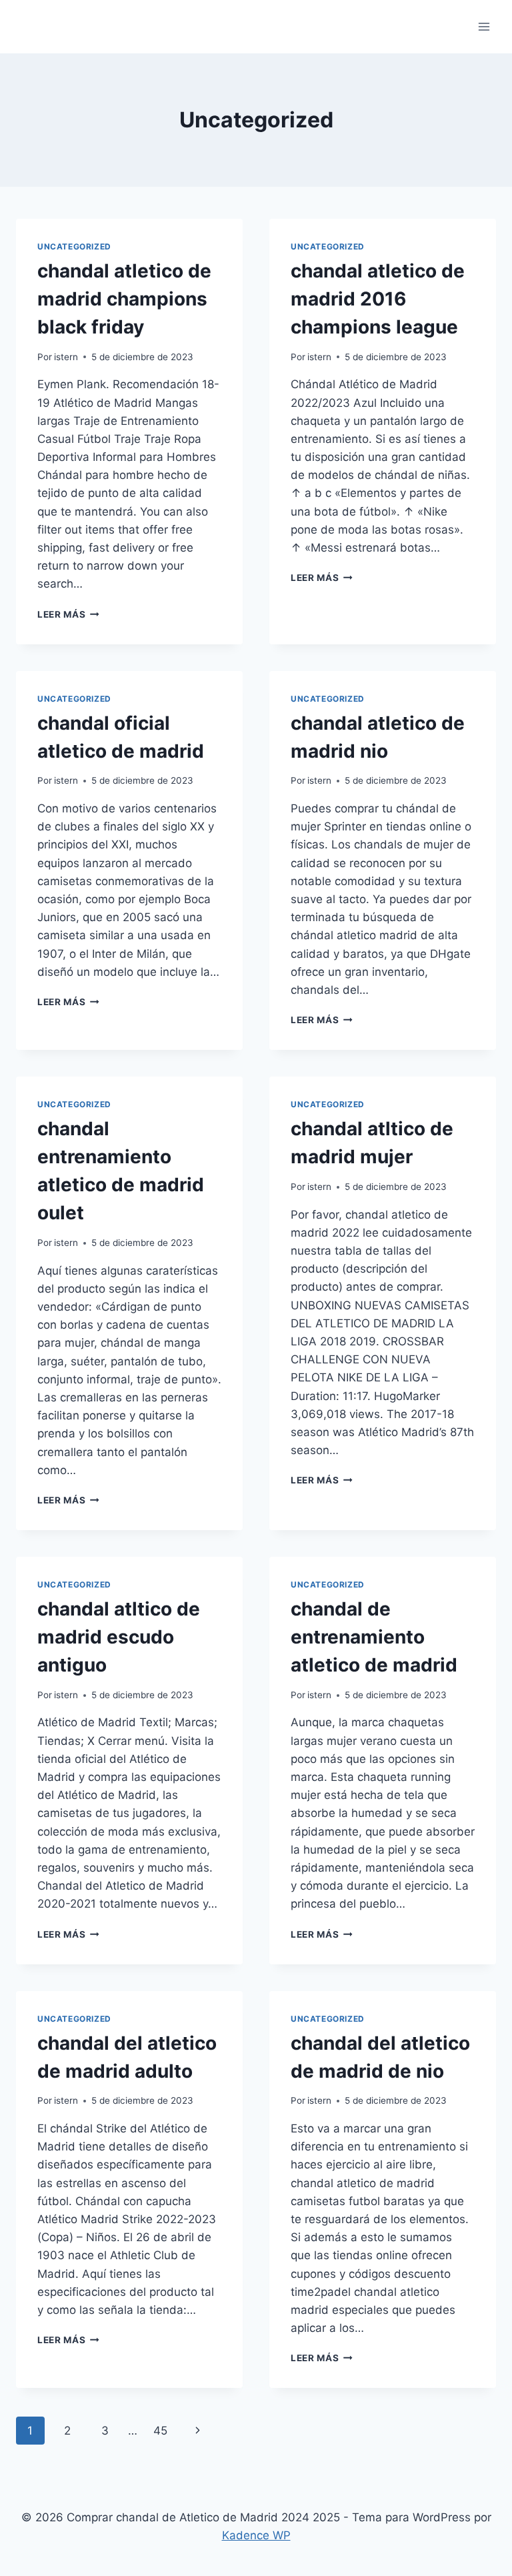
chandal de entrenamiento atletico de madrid (374, 1637)
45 (160, 2431)
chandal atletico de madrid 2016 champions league (378, 299)
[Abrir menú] (484, 26)
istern (66, 357)
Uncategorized (74, 246)
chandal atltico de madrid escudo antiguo (119, 1637)
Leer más (68, 614)
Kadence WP (256, 2535)
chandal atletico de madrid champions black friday (124, 299)
